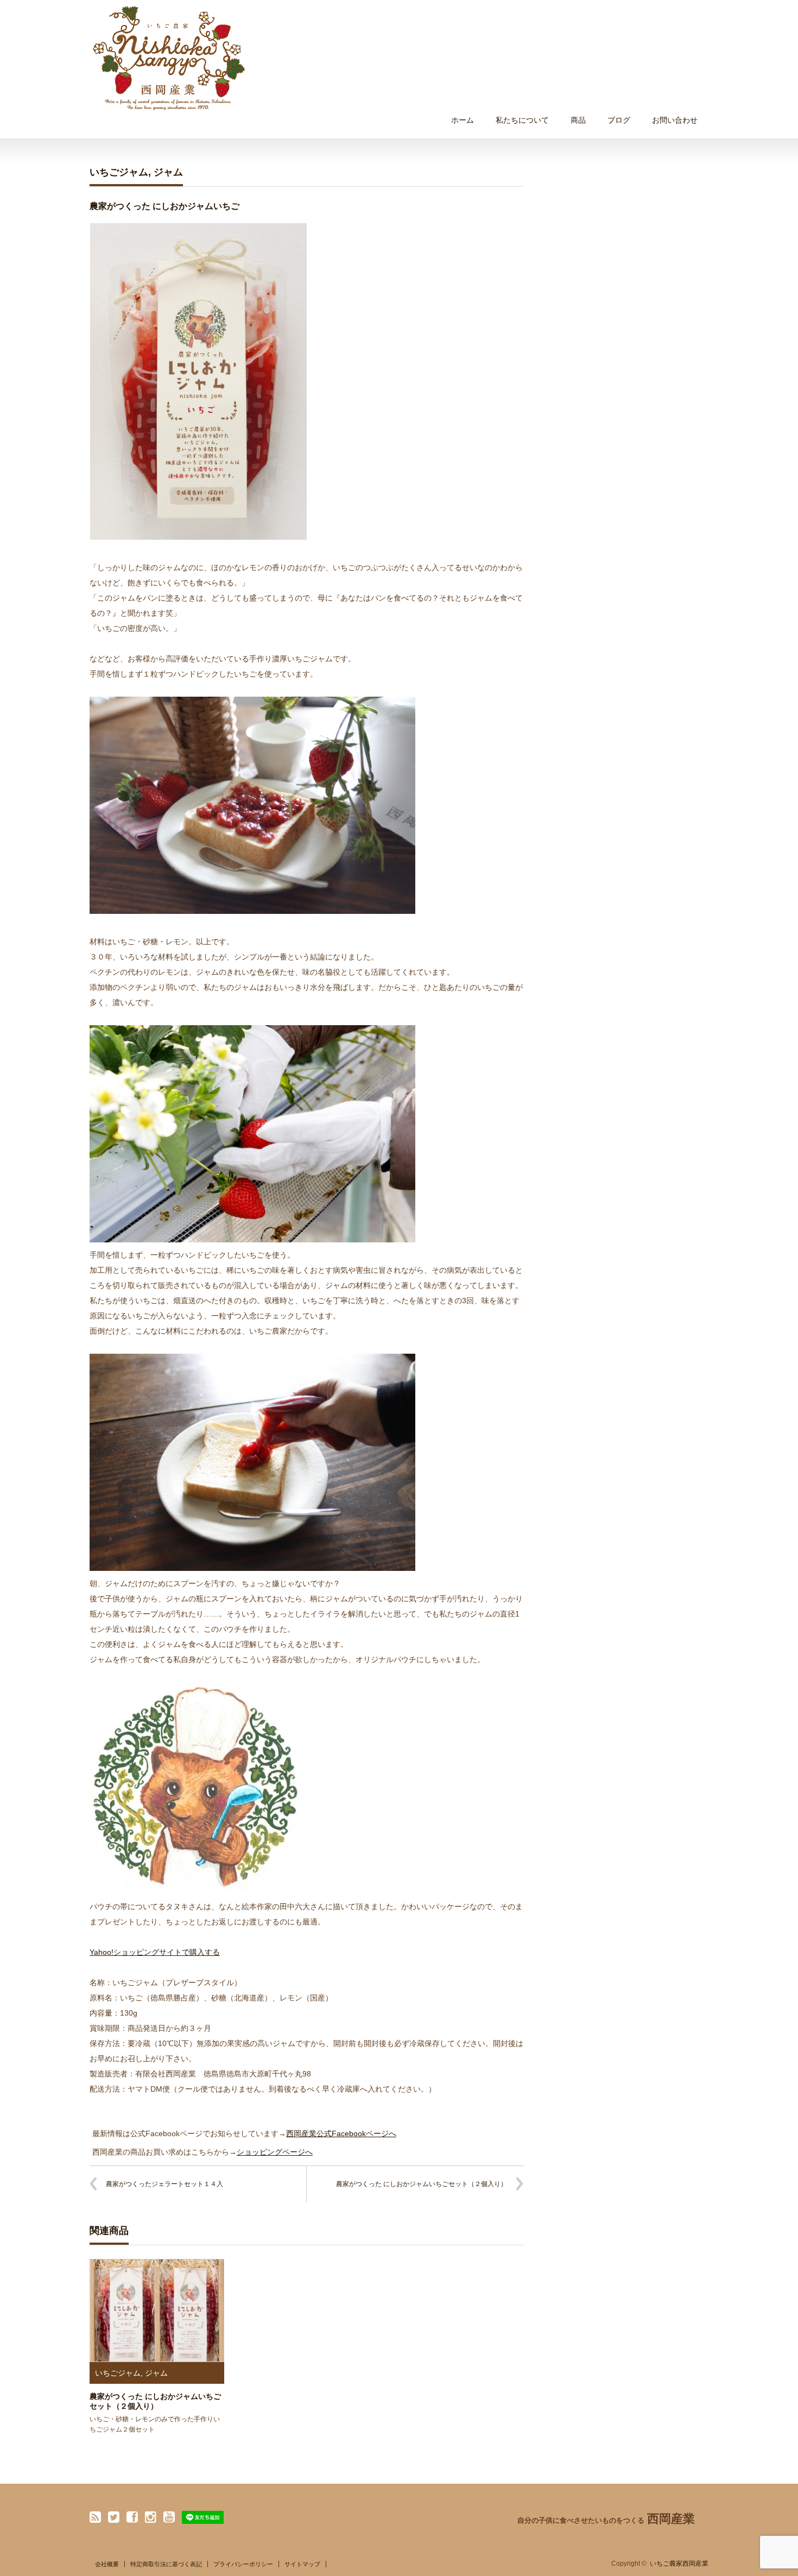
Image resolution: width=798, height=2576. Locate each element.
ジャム (168, 172)
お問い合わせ (675, 120)
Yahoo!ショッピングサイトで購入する (155, 1952)
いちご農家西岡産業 (679, 2564)
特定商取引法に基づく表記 (166, 2564)
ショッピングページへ (275, 2152)
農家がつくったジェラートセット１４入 (164, 2184)
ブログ (619, 120)
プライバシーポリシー (243, 2564)
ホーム (463, 120)
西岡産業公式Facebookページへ (341, 2133)
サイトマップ (302, 2564)
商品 (578, 120)
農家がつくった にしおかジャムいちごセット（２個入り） (422, 2184)
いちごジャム (119, 172)
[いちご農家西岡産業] (169, 58)
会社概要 (107, 2564)
